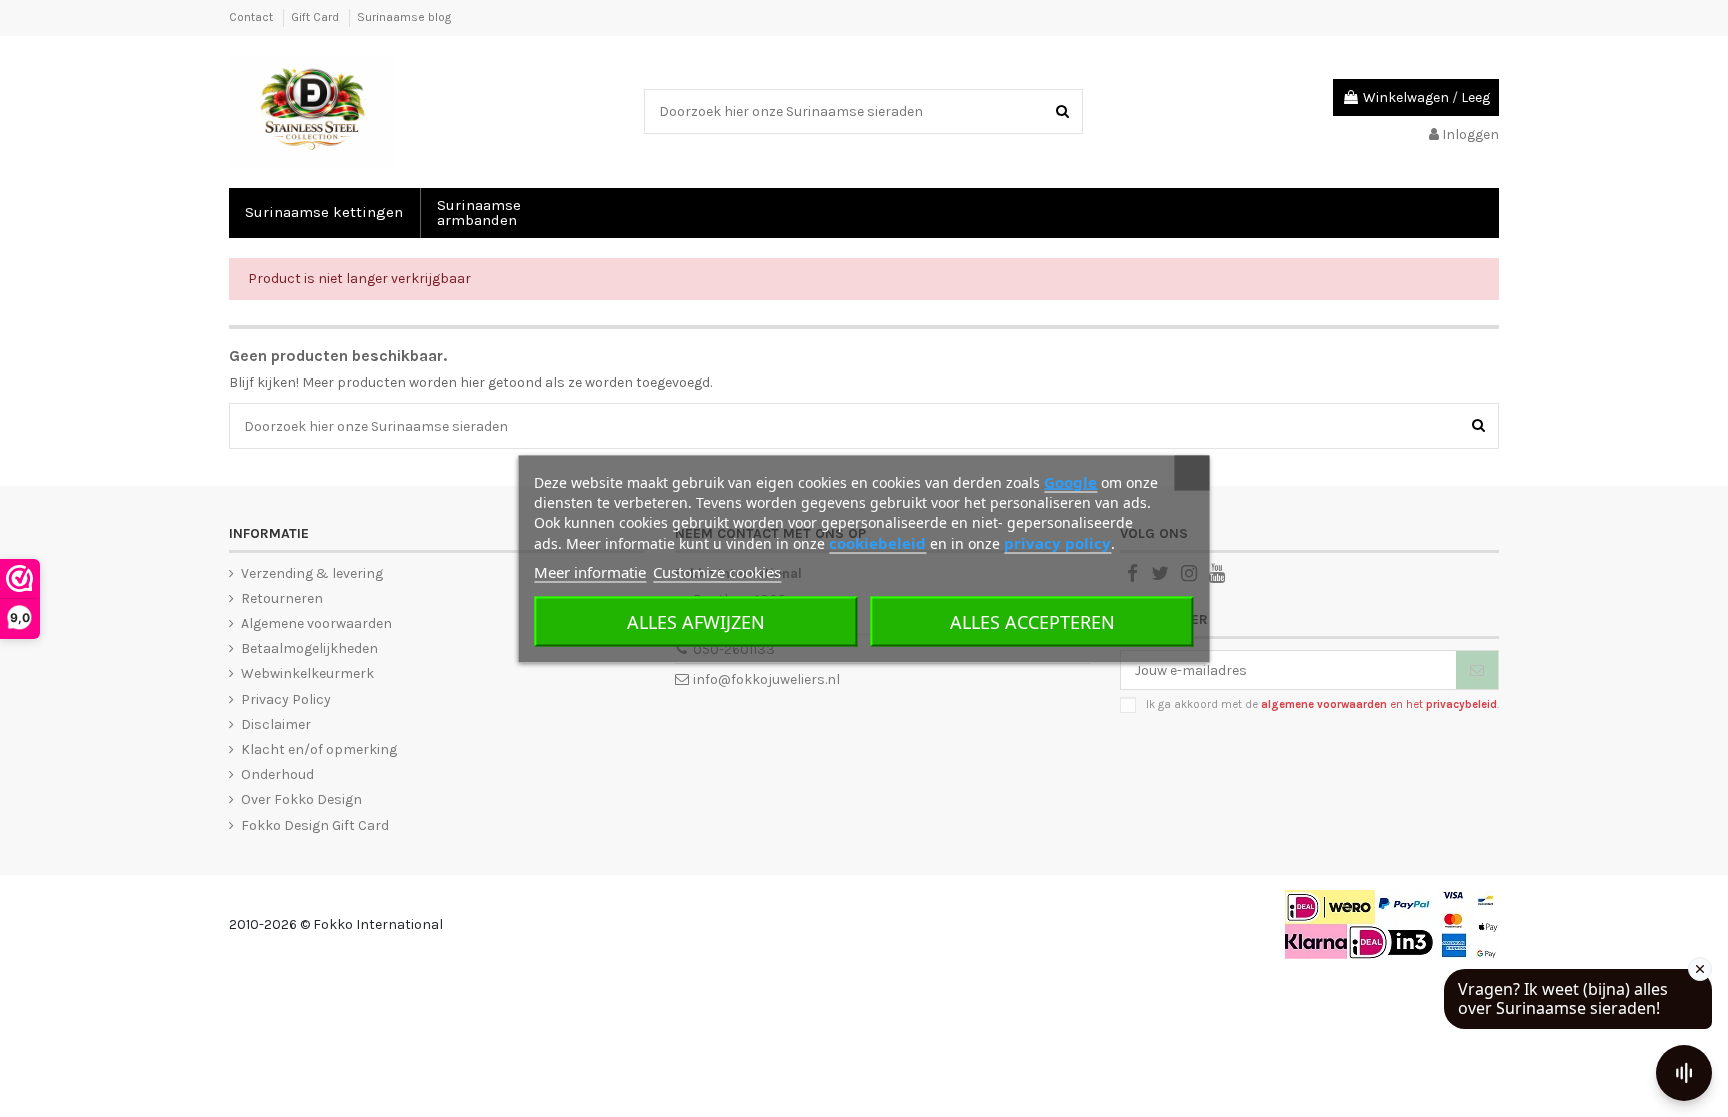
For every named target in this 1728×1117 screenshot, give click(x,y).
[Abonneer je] (1477, 670)
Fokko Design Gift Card (315, 825)
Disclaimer (276, 724)
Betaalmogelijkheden (309, 648)
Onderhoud (277, 774)
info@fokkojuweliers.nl (766, 679)
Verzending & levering (312, 573)
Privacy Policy (286, 699)
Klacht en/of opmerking (319, 749)
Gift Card (316, 17)
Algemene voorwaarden (316, 623)
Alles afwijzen (696, 621)
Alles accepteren (1032, 621)
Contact (252, 17)
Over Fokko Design (301, 799)
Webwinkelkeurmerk (307, 673)
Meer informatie (590, 571)
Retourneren (282, 598)
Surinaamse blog (404, 17)
